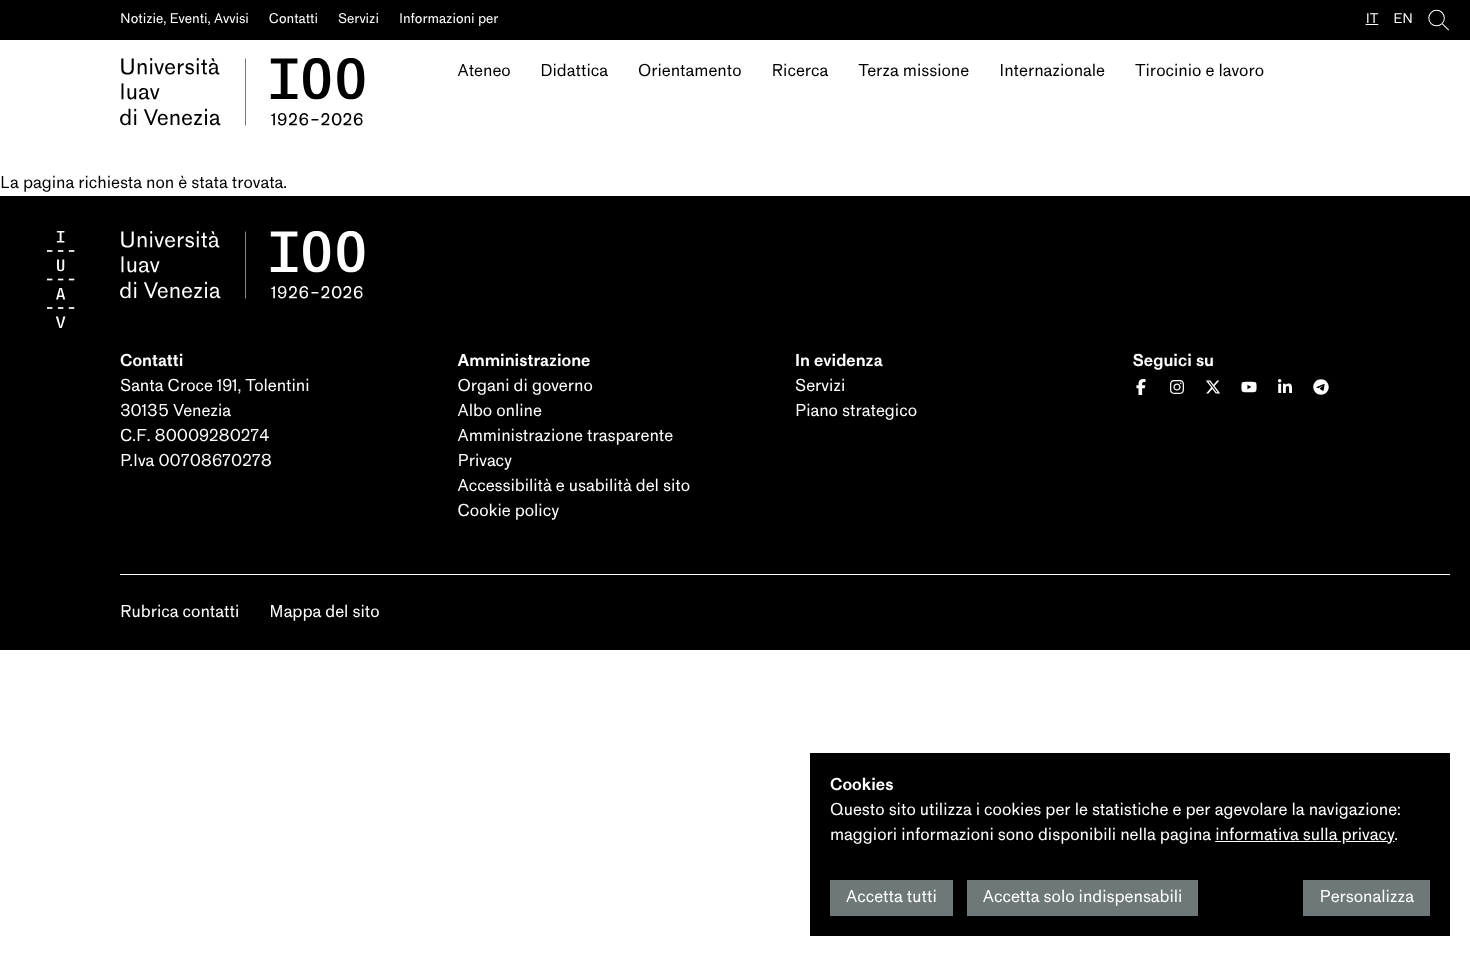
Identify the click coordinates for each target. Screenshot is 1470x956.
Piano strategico (856, 411)
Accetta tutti (891, 897)
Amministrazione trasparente (566, 436)
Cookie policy (509, 511)
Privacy (485, 461)
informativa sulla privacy (1304, 835)
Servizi (820, 386)
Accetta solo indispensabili (1083, 897)
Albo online (500, 411)
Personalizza (1366, 897)
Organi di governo (525, 386)
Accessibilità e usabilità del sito (574, 486)
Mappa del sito (324, 612)
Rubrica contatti (179, 612)
